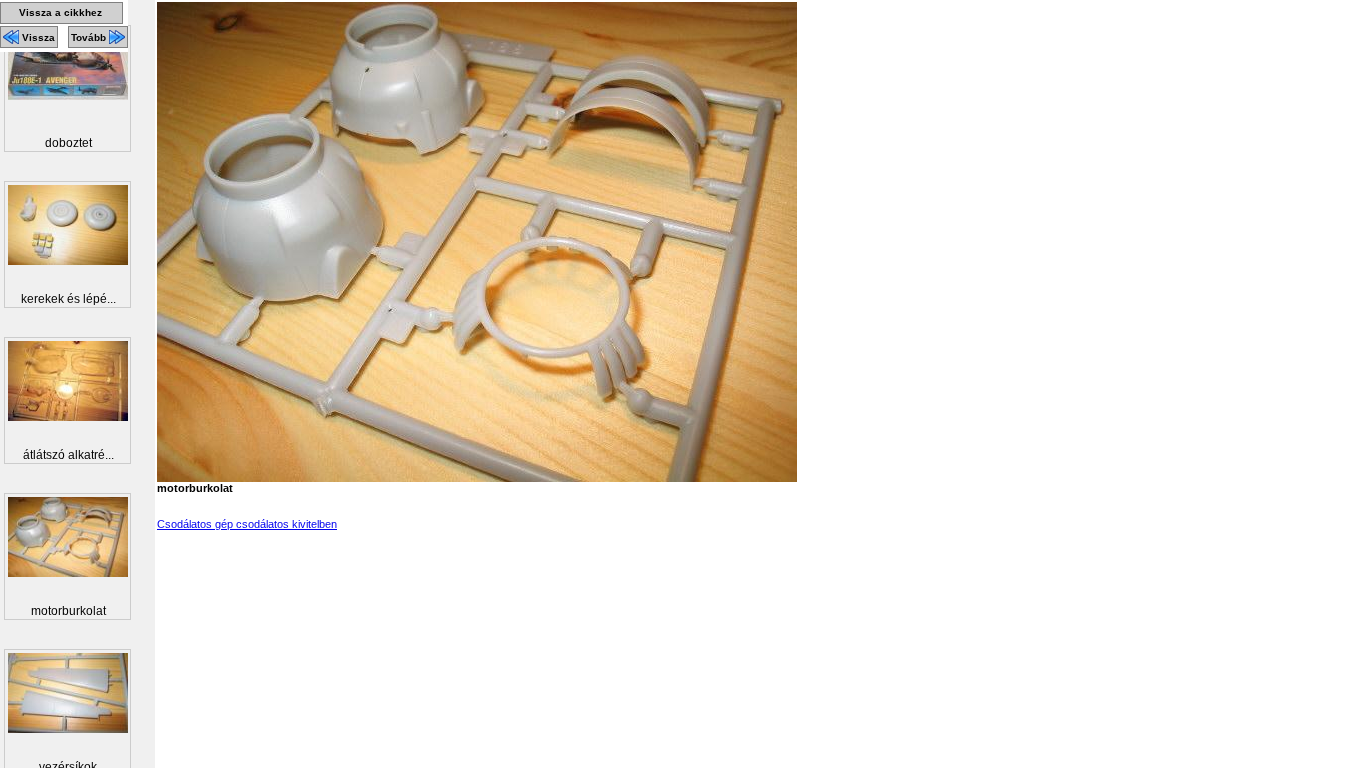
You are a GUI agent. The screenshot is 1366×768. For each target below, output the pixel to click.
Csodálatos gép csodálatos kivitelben (247, 524)
